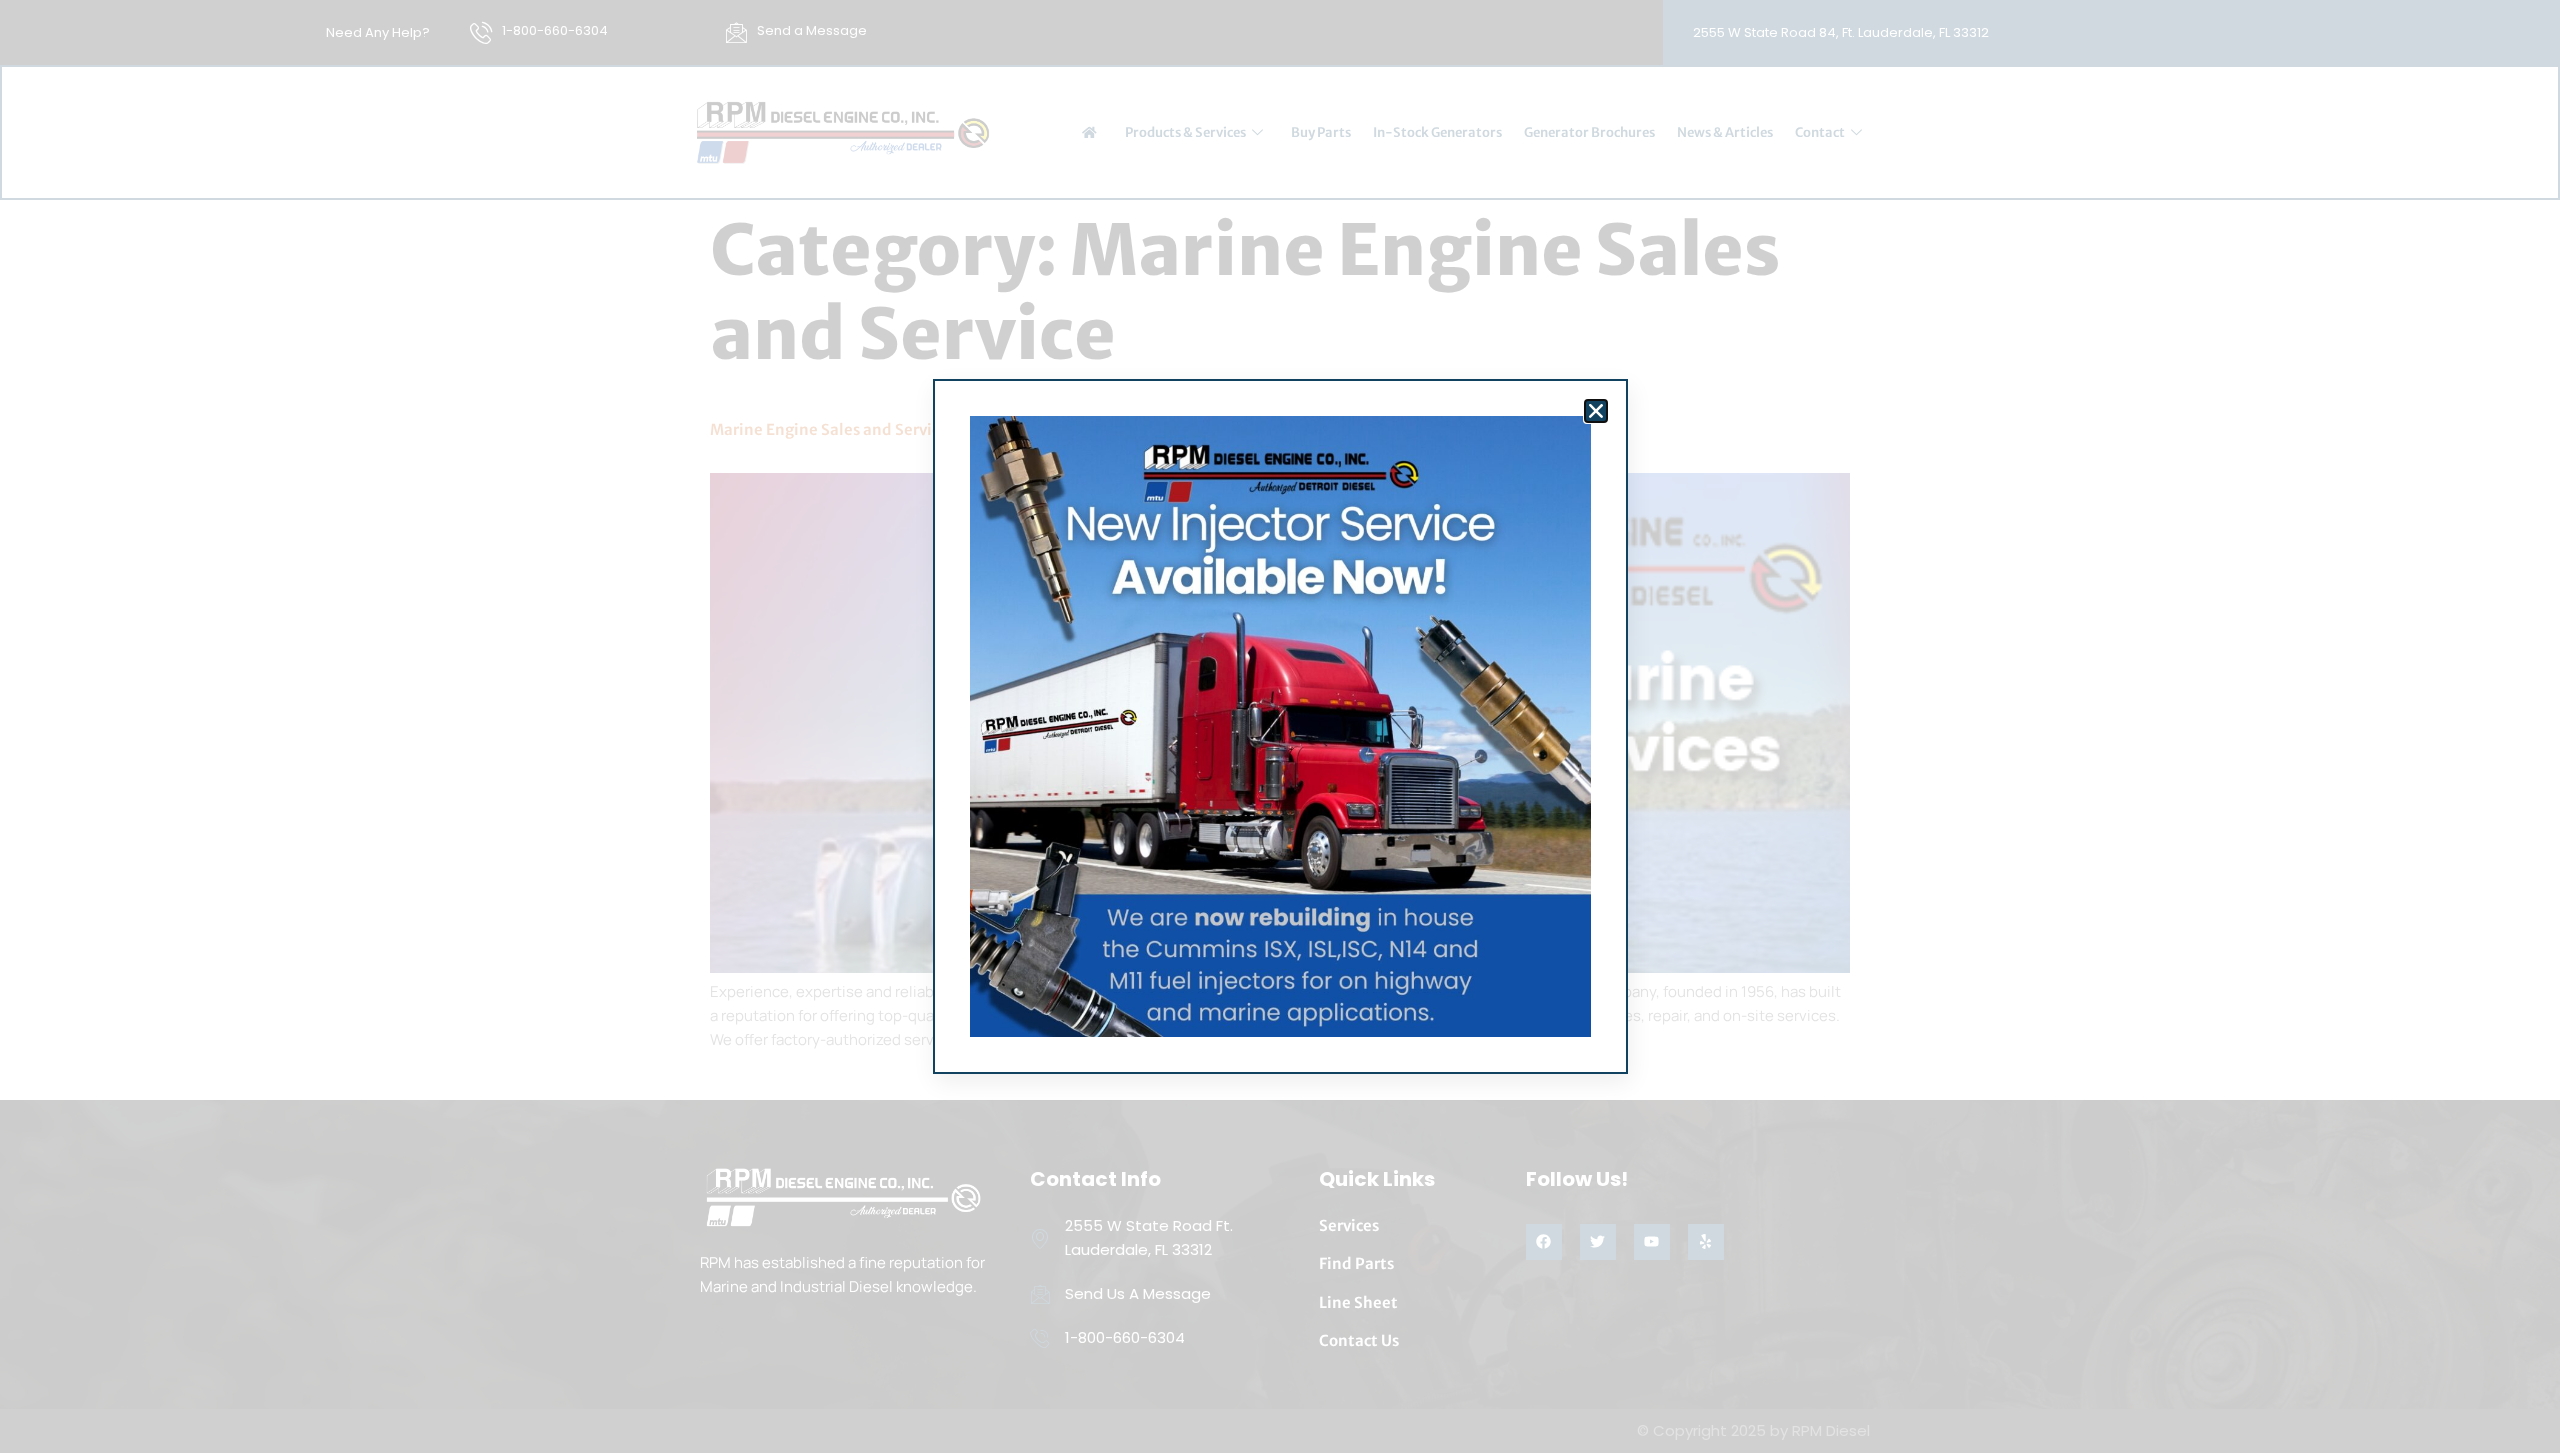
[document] (1280, 726)
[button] (1596, 411)
